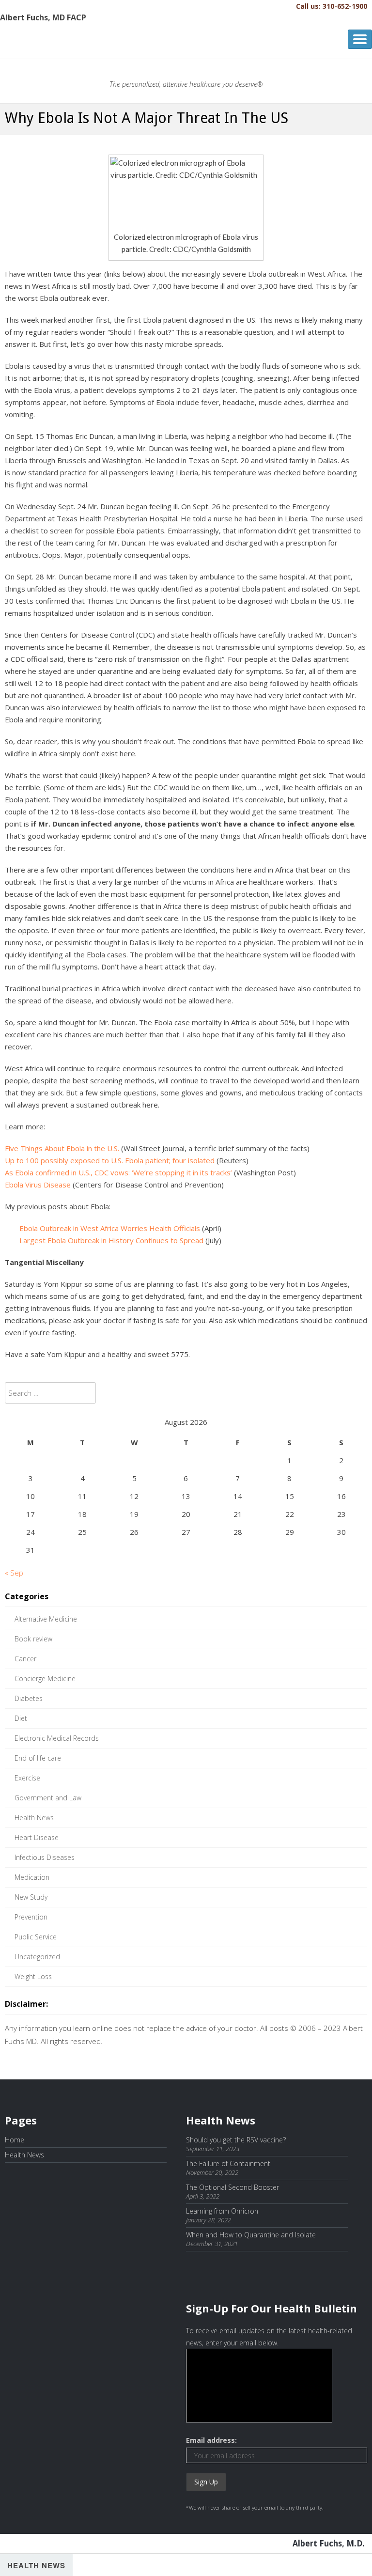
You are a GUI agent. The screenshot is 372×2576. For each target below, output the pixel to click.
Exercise (27, 1778)
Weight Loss (33, 1976)
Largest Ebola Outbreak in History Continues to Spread (111, 1240)
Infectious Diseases (45, 1857)
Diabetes (29, 1698)
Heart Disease (37, 1837)
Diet (21, 1718)
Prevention (31, 1917)
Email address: (211, 2440)
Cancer (25, 1659)
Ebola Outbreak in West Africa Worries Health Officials (110, 1228)
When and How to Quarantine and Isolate (251, 2235)
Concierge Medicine (45, 1678)
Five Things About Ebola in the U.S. (62, 1148)
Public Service (36, 1937)
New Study (31, 1897)
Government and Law (48, 1798)
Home (15, 2140)
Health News (34, 1818)
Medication (32, 1877)
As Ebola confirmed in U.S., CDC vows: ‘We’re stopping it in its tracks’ (118, 1172)
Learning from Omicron (222, 2211)
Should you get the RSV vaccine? (236, 2140)
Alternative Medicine (46, 1619)
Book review (33, 1639)
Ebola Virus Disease (38, 1185)
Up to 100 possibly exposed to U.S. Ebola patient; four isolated (110, 1160)
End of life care (38, 1758)
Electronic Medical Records (57, 1738)
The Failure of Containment (228, 2163)
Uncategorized (37, 1957)
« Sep (14, 1573)
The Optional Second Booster (232, 2187)
